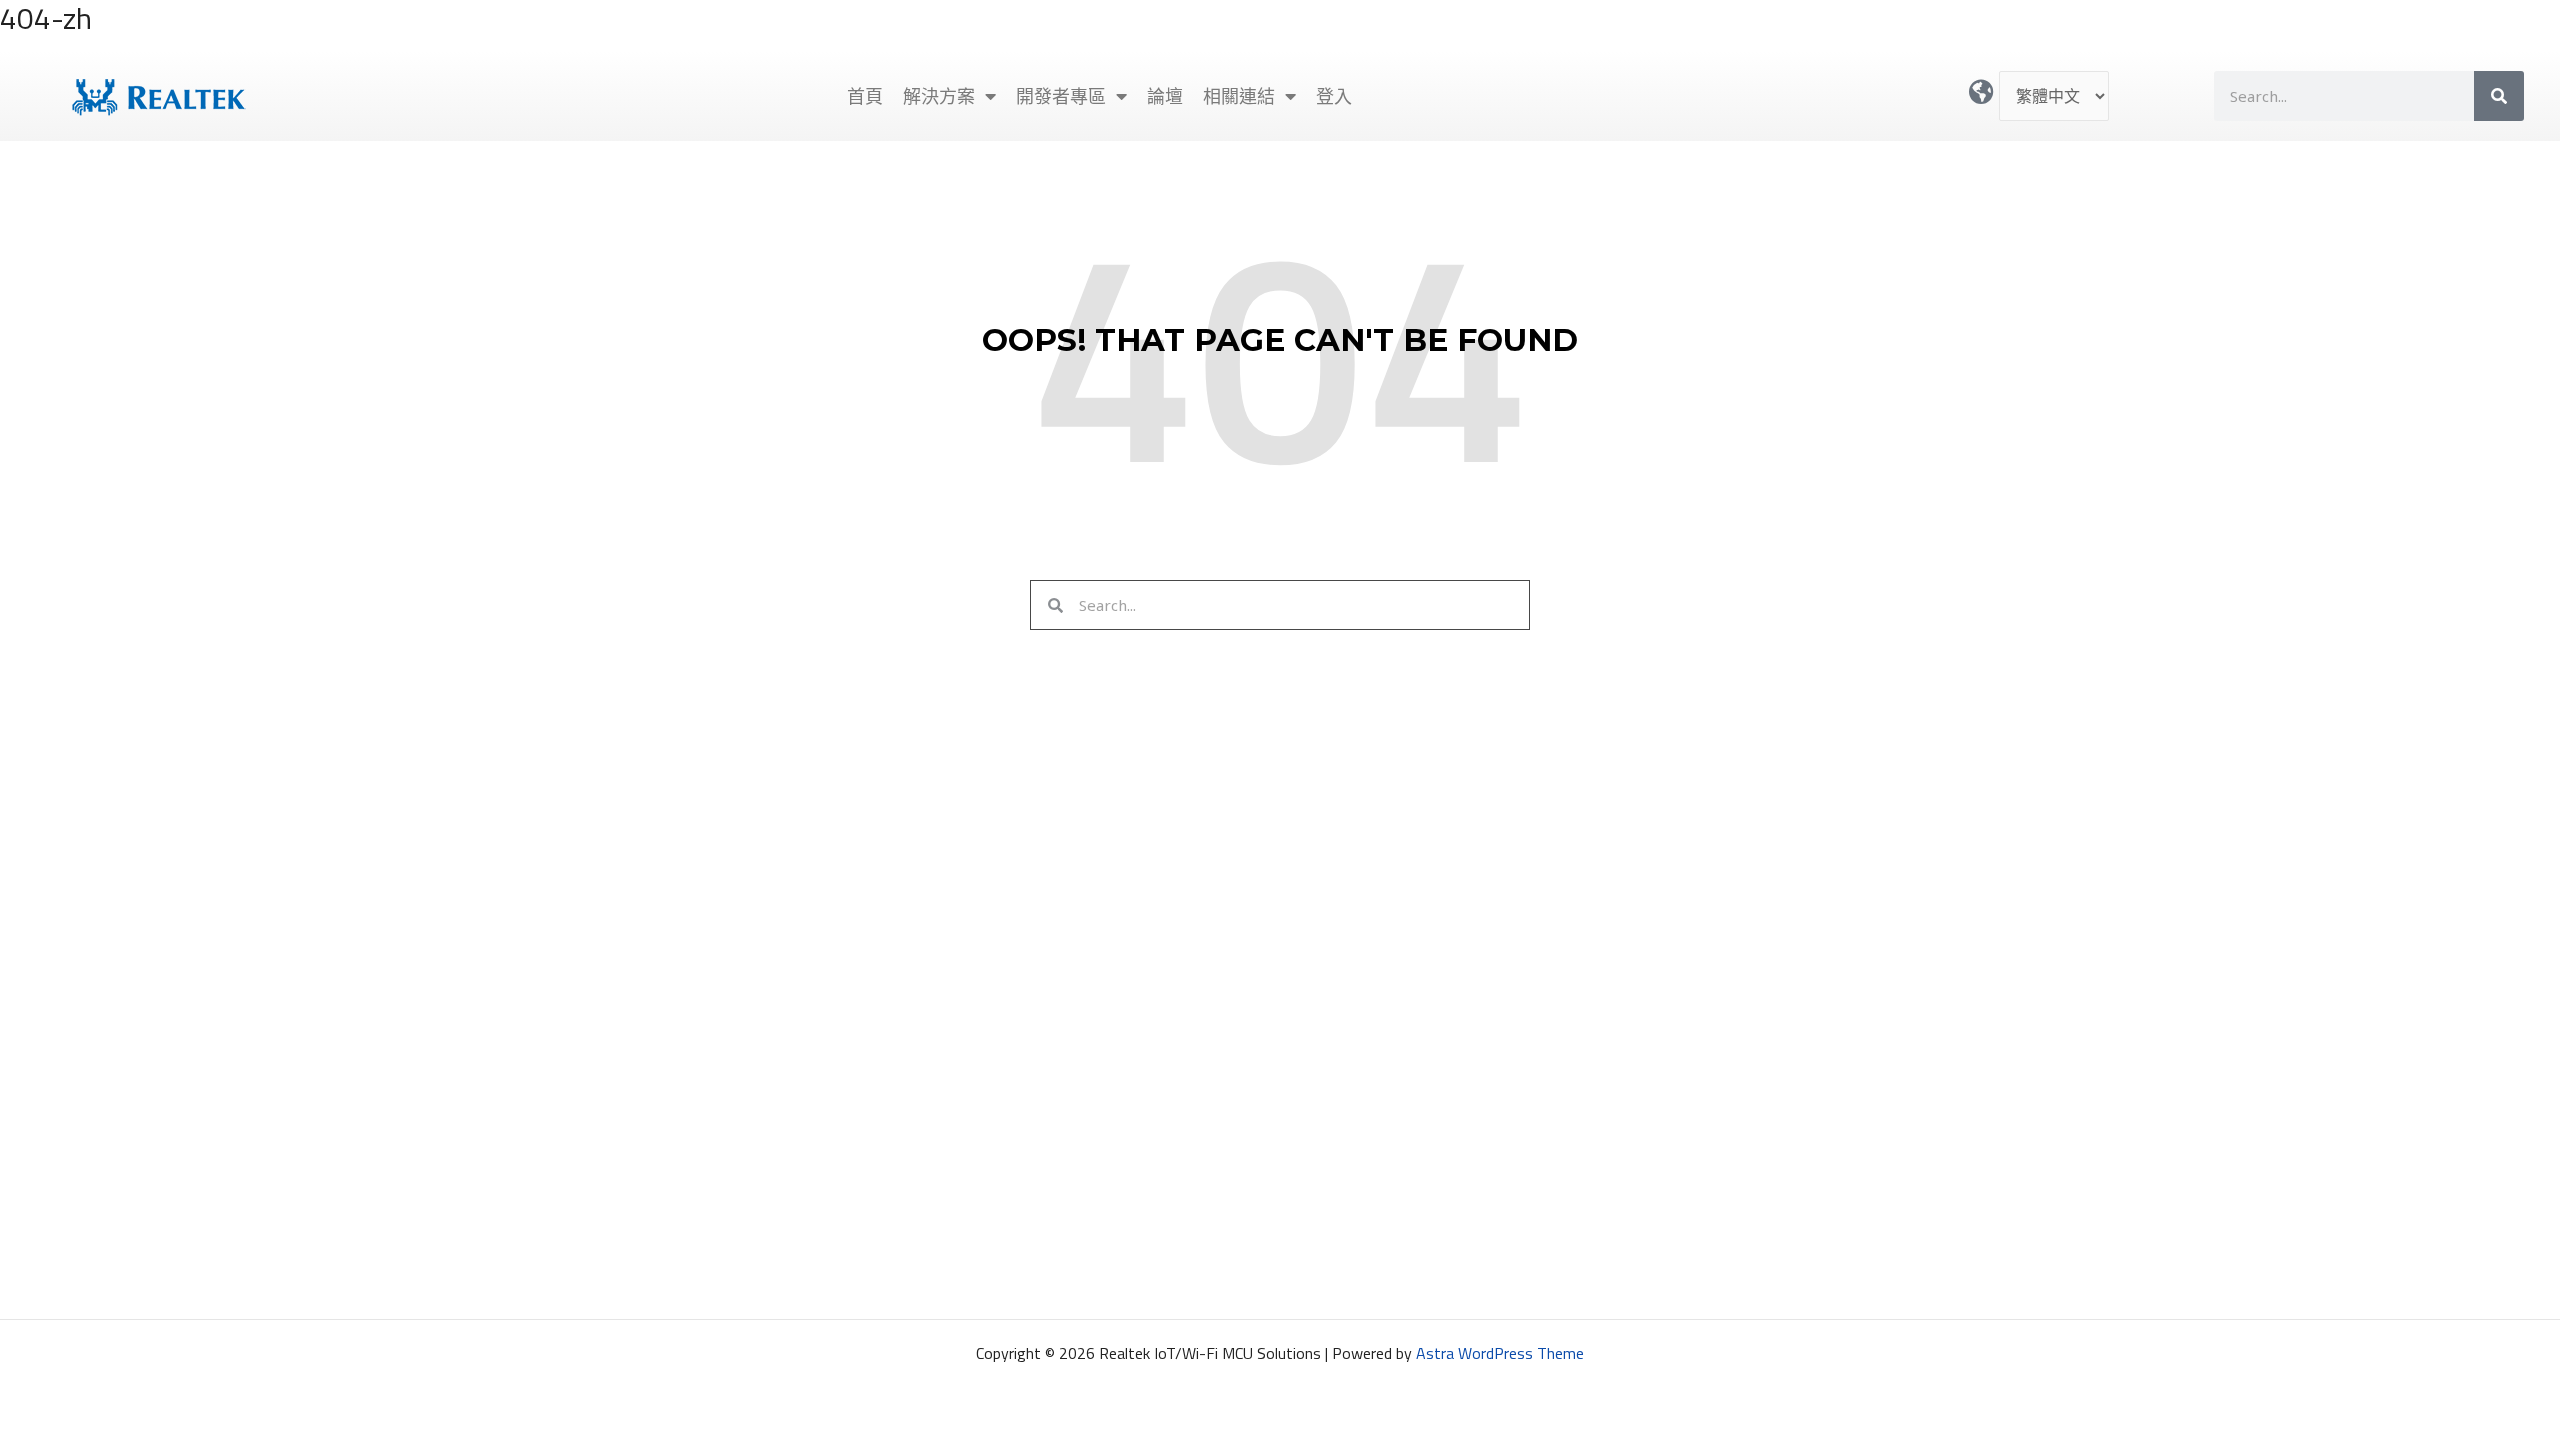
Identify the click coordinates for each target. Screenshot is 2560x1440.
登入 (1334, 96)
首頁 (865, 96)
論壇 (1165, 96)
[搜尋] (2499, 96)
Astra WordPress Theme (1500, 1353)
